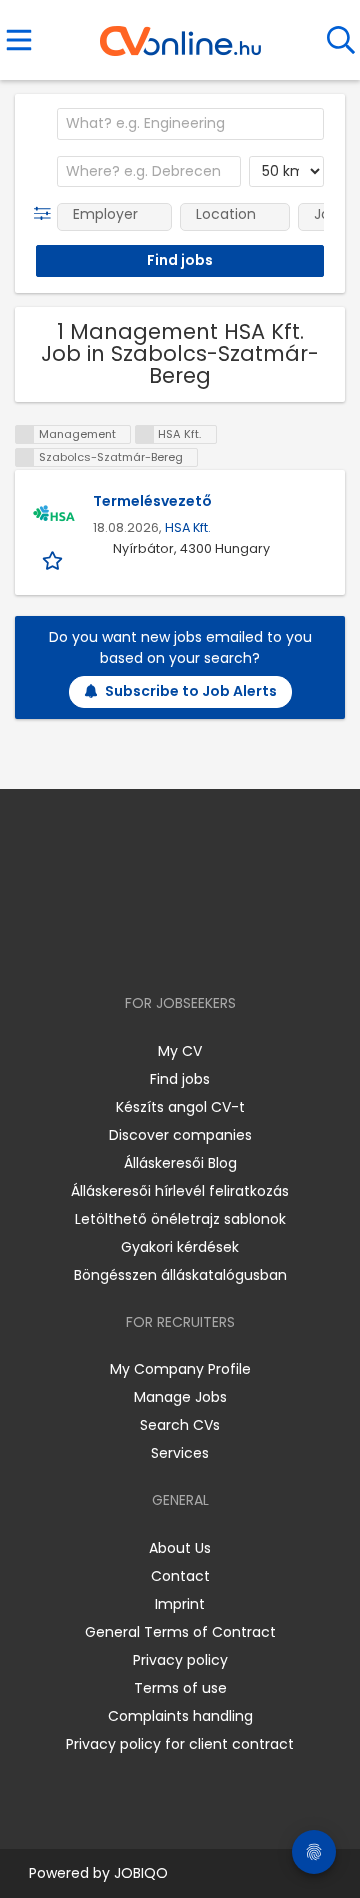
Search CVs (180, 1425)
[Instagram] (167, 945)
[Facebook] (134, 945)
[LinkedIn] (200, 945)
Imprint (180, 1604)
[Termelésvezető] (54, 516)
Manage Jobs (180, 1397)
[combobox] (190, 124)
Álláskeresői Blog (180, 1163)
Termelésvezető (152, 501)
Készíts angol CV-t (180, 1107)
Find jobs (180, 1079)
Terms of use (180, 1688)
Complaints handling (180, 1716)
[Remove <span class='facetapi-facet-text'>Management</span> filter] (25, 434)
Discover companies (180, 1135)
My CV (180, 1051)
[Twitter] (230, 945)
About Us (180, 1548)
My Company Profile (180, 1369)
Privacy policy (180, 1660)
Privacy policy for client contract (180, 1744)
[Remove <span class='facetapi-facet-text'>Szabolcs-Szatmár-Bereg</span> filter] (25, 457)
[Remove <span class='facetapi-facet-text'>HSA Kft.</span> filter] (145, 434)
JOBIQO (141, 1873)
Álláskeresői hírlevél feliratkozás (180, 1191)
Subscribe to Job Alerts (191, 691)
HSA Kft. (188, 527)
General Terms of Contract (180, 1632)
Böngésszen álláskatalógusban (180, 1275)
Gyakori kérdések (180, 1247)
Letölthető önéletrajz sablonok (180, 1219)
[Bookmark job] (54, 559)
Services (180, 1453)
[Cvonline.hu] (180, 34)
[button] (46, 214)
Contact (180, 1576)
